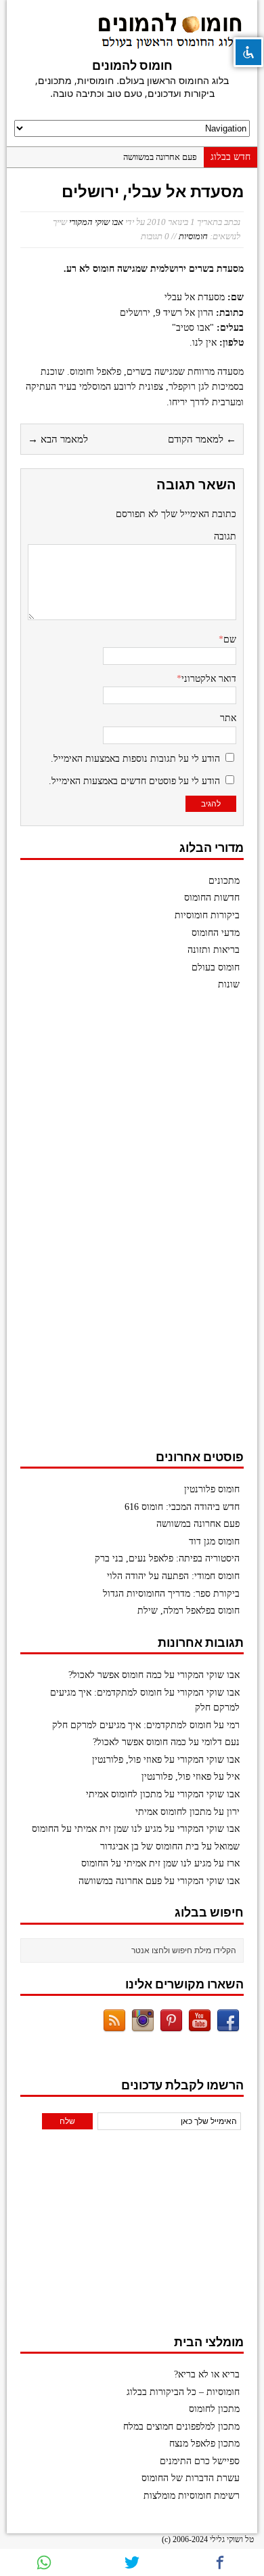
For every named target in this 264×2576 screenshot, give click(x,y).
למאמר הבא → (58, 439)
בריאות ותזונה (214, 950)
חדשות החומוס (212, 898)
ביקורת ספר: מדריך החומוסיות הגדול (171, 1594)
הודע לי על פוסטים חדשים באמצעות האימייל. (134, 781)
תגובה (225, 536)
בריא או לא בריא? (207, 2374)
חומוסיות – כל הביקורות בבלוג (183, 2392)
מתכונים (224, 881)
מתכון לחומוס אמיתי (124, 1794)
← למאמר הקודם (202, 439)
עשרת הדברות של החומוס (191, 2478)
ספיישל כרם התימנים (200, 2461)
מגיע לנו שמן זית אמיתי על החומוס (97, 1829)
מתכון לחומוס (214, 2409)
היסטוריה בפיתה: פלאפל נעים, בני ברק (167, 1558)
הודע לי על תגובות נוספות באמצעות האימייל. (135, 759)
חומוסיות (193, 236)
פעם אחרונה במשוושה (160, 157)
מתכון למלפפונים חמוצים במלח (181, 2427)
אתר (228, 718)
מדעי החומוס (216, 933)
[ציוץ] (132, 2562)
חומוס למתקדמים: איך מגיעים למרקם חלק (132, 1725)
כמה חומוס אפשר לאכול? (115, 1675)
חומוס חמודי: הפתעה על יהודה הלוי (173, 1576)
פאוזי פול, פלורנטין (127, 1760)
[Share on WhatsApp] (44, 2562)
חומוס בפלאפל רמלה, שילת (189, 1611)
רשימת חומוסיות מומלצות (192, 2496)
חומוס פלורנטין (212, 1489)
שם (230, 639)
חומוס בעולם (216, 967)
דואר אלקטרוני (209, 679)
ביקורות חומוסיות (207, 915)
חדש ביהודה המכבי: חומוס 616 (182, 1507)
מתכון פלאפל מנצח (204, 2444)
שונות (229, 984)
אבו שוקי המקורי (96, 222)
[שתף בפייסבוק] (220, 2562)
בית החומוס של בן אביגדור (150, 1846)
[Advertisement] (142, 1227)
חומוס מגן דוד (214, 1541)
